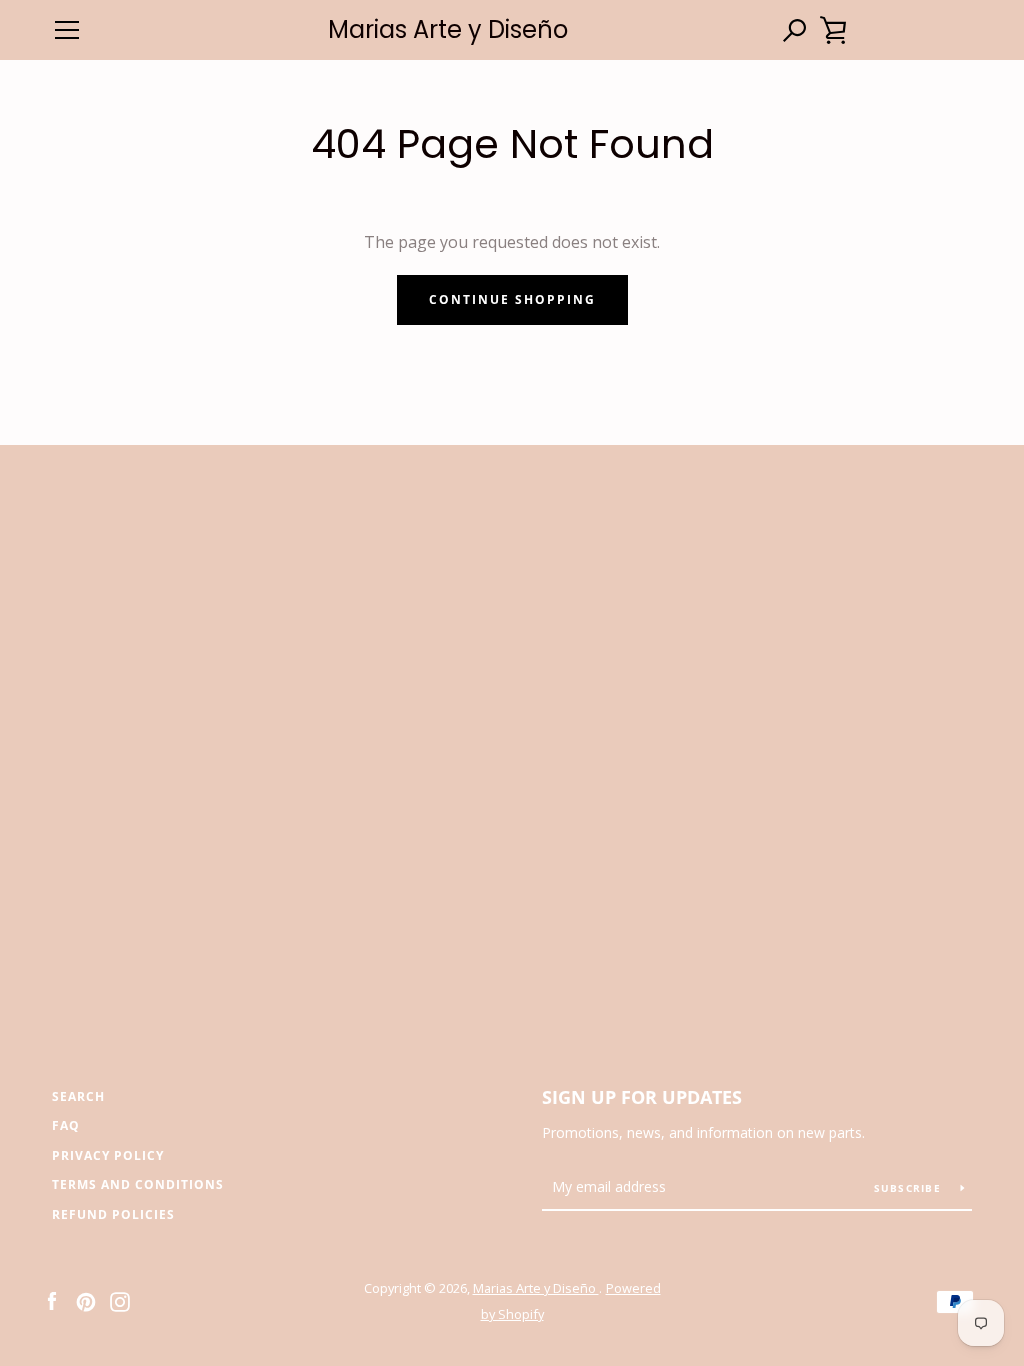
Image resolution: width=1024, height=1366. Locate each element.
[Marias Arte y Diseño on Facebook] (52, 1300)
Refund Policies (113, 1214)
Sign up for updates (642, 1097)
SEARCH (78, 1096)
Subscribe (910, 1188)
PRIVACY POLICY (108, 1155)
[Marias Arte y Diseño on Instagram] (120, 1300)
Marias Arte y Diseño (448, 30)
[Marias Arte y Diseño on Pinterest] (86, 1300)
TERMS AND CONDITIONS (138, 1184)
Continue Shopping (512, 299)
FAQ (66, 1125)
